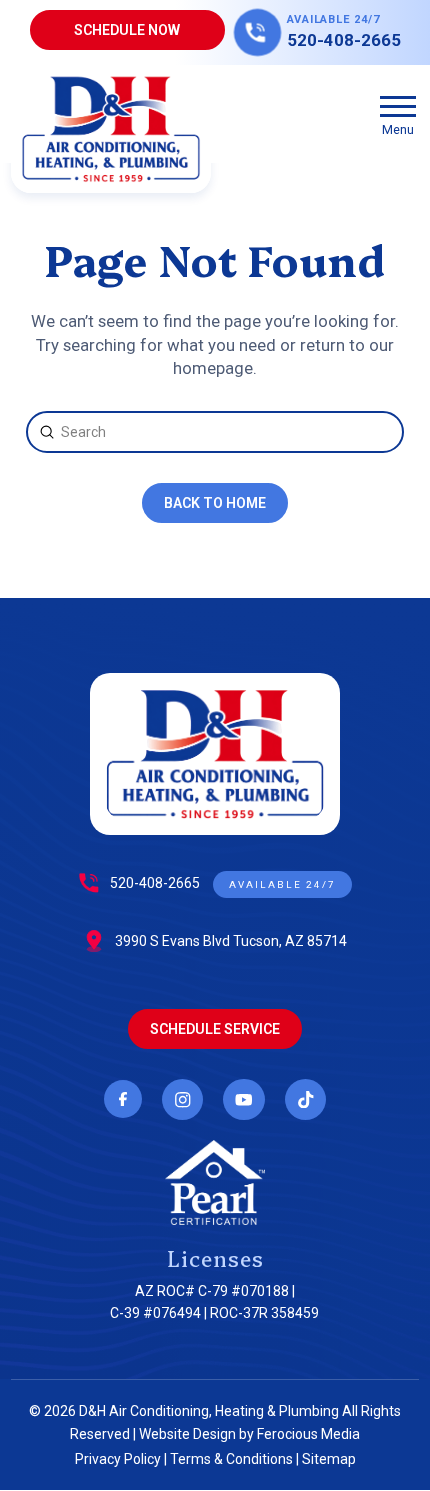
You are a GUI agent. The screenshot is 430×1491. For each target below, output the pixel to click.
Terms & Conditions (231, 1459)
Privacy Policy (118, 1459)
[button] (398, 114)
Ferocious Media (308, 1434)
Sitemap (329, 1459)
